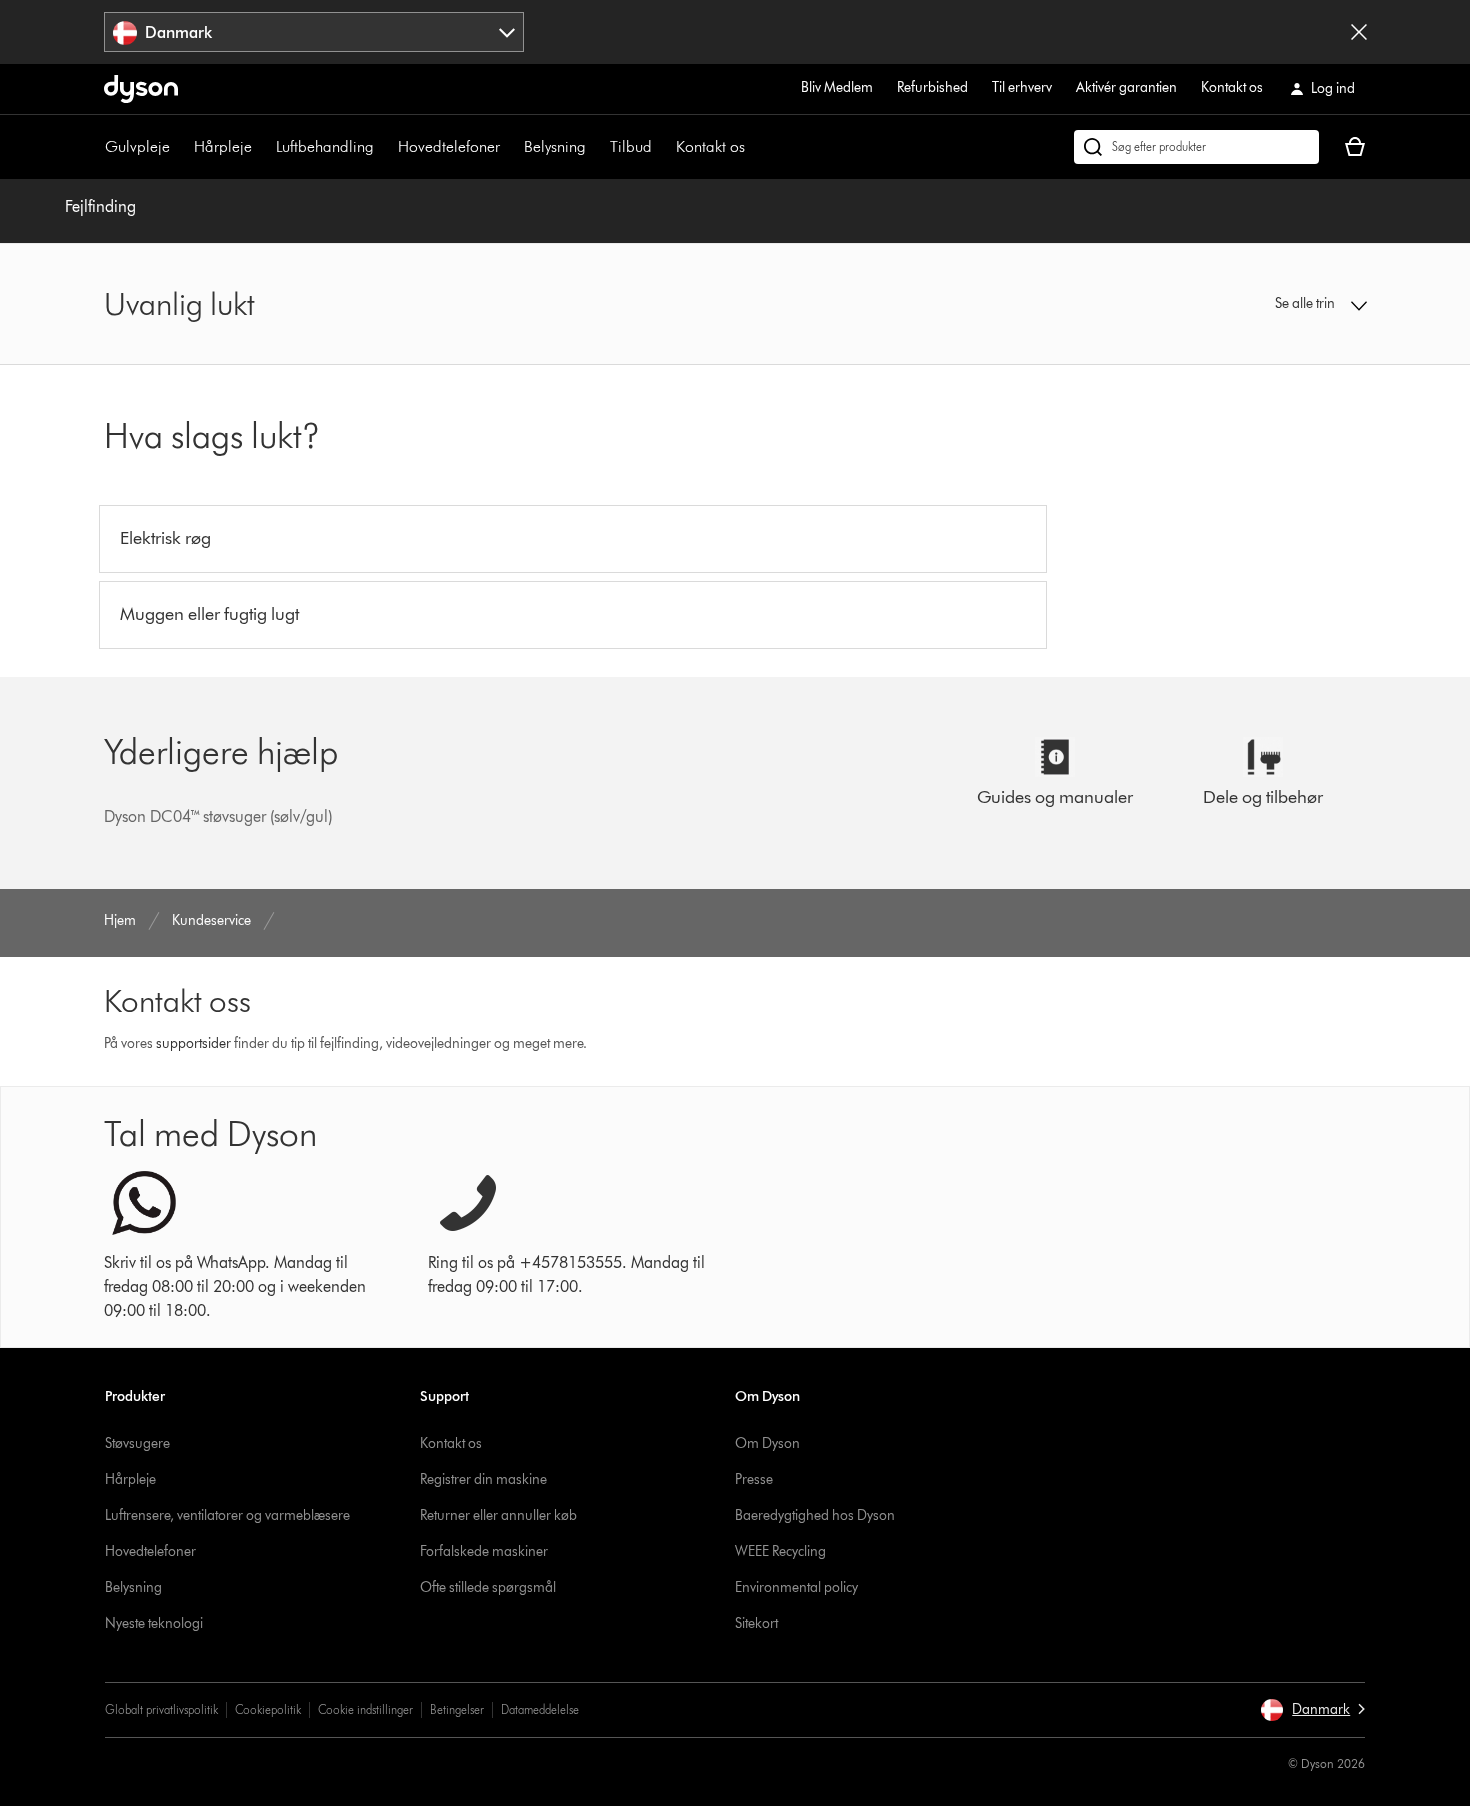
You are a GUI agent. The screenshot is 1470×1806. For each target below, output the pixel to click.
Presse (754, 1479)
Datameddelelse (540, 1709)
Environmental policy (796, 1587)
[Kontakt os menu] (755, 147)
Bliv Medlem (837, 87)
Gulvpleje (137, 146)
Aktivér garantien (1126, 87)
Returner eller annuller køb (498, 1515)
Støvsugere (137, 1443)
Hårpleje (223, 146)
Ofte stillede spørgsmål (488, 1587)
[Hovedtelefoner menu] (510, 147)
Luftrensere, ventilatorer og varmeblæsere (227, 1515)
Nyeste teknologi (154, 1623)
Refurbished (932, 87)
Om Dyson (767, 1443)
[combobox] (314, 32)
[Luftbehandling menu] (384, 147)
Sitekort (756, 1623)
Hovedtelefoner (449, 146)
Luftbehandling (325, 146)
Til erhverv (1022, 87)
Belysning (555, 146)
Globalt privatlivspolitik (161, 1709)
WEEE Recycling (780, 1551)
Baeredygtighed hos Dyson (815, 1515)
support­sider (193, 1043)
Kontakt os (1232, 87)
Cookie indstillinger (365, 1709)
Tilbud (631, 146)
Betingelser (457, 1709)
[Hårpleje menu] (262, 147)
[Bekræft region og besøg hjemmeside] (1359, 32)
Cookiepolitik (268, 1709)
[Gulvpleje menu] (180, 147)
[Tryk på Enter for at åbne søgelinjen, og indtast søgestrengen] (1196, 147)
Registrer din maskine (483, 1479)
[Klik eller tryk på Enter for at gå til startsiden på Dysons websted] (141, 89)
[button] (1221, 304)
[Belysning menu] (596, 147)
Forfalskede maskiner (484, 1551)
